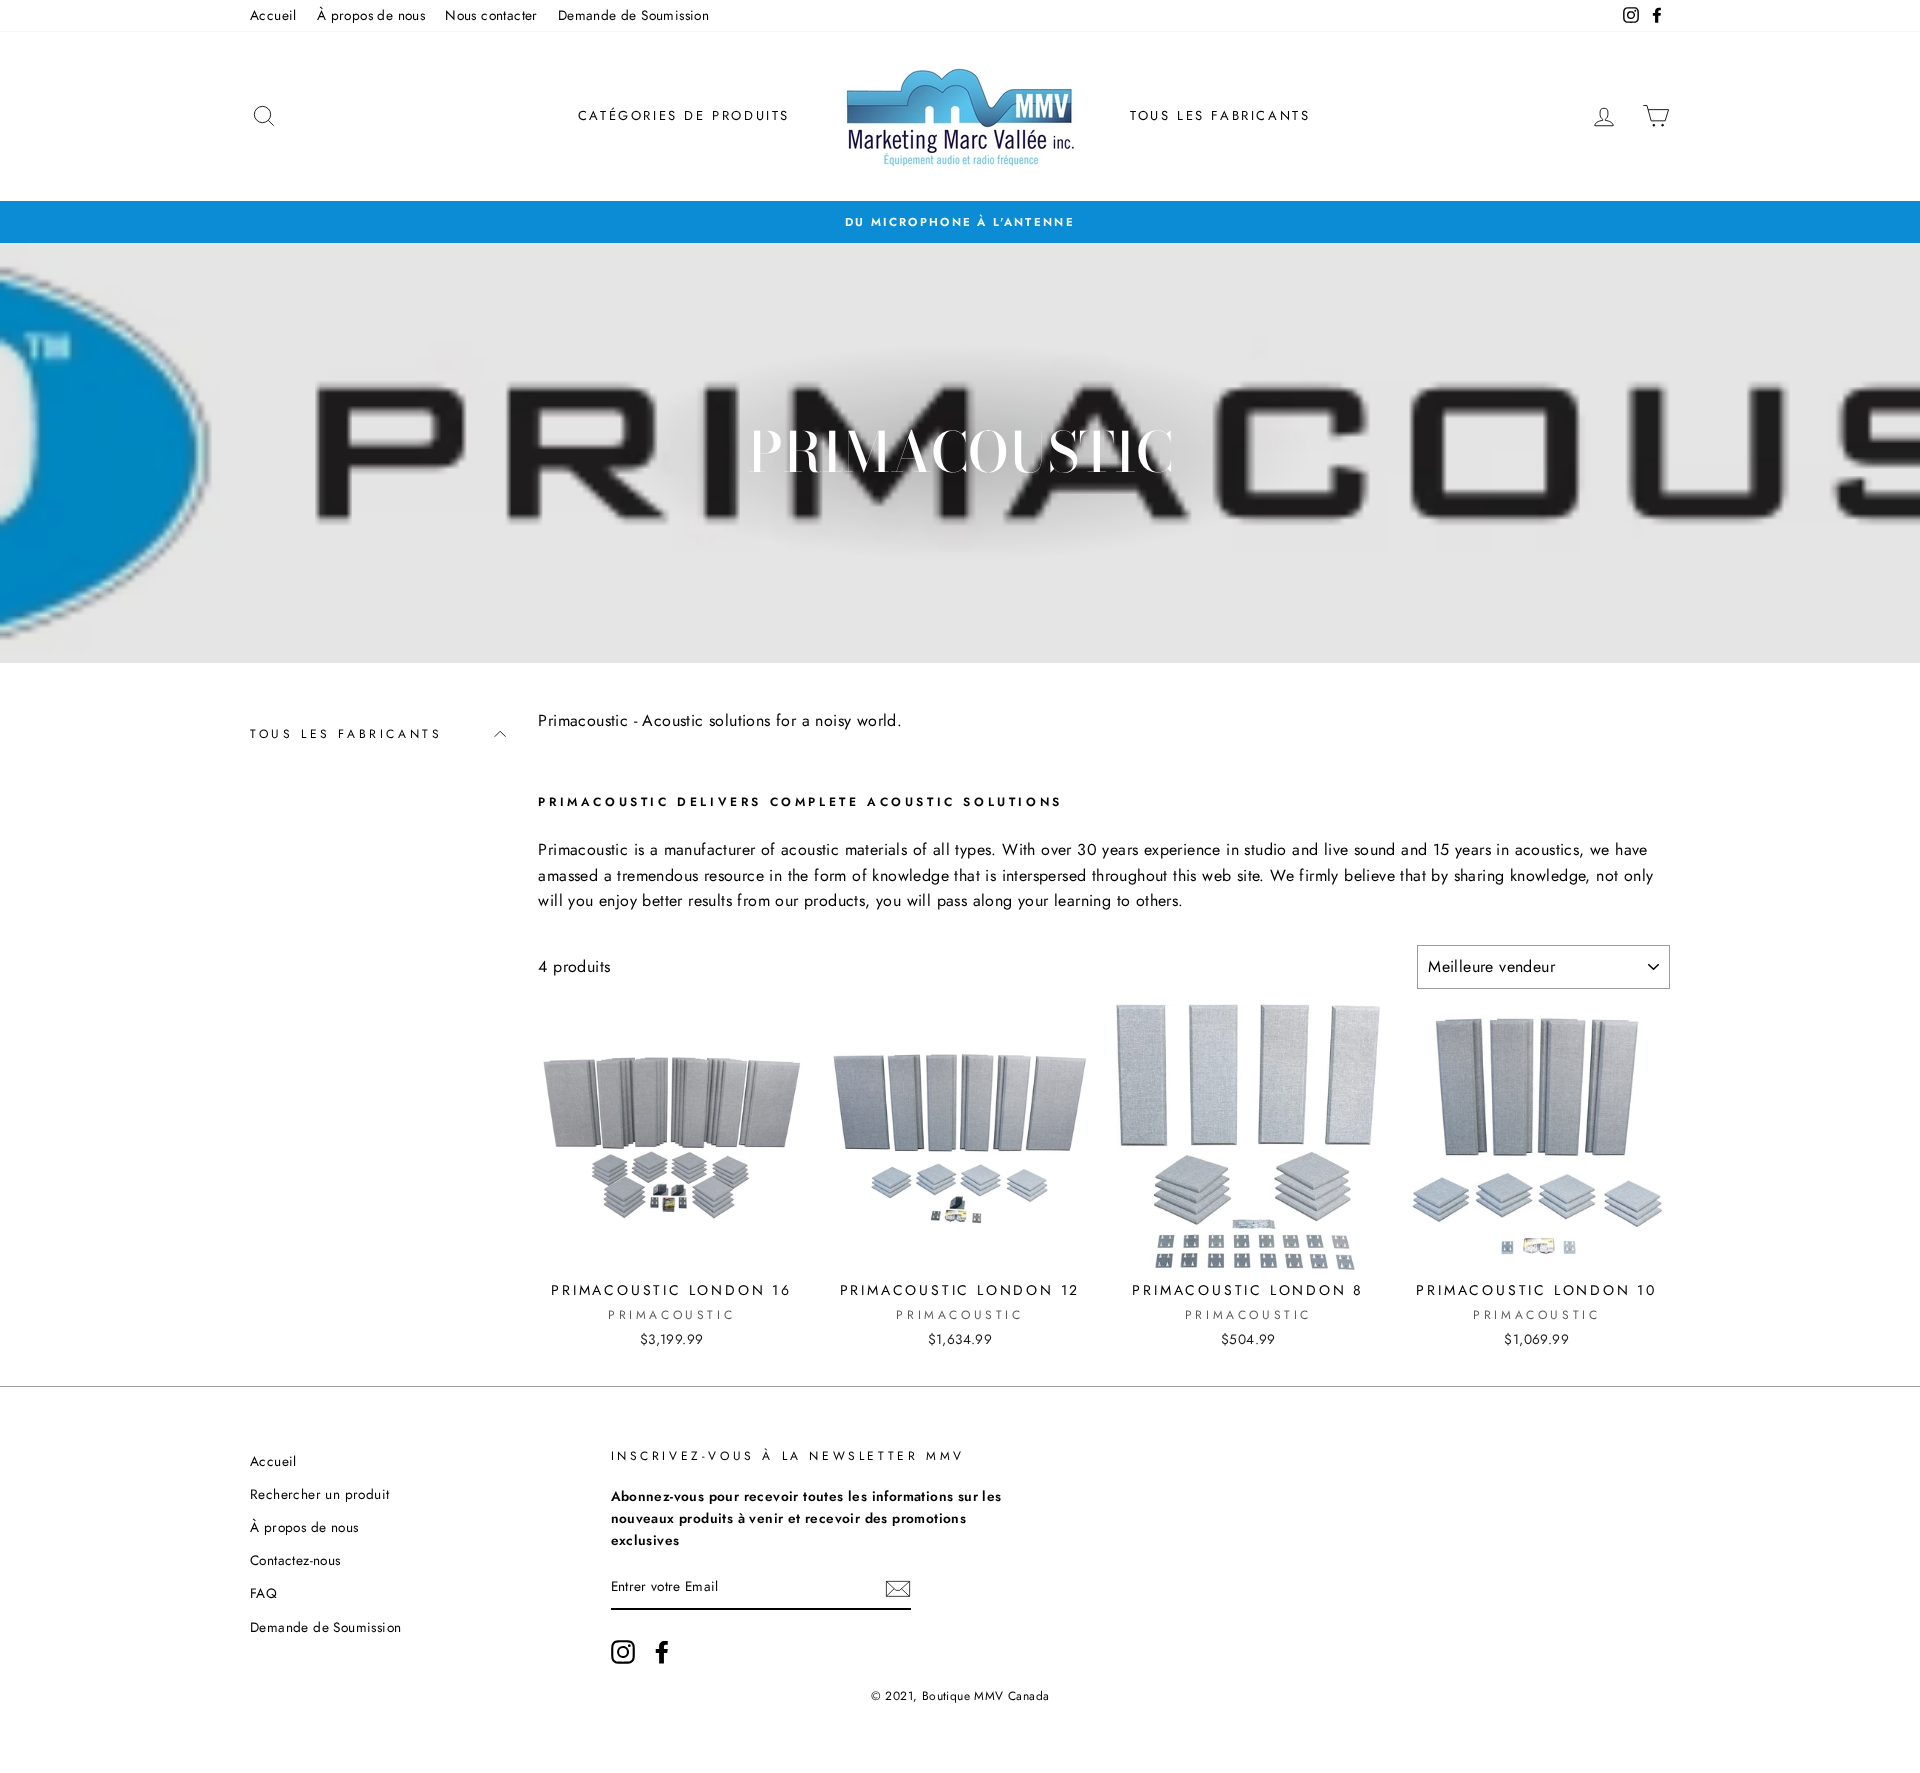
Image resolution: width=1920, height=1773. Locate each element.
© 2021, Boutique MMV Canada (960, 1696)
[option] (960, 222)
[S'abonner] (898, 1588)
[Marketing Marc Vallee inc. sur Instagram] (623, 1652)
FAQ (263, 1593)
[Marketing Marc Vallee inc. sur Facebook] (662, 1652)
